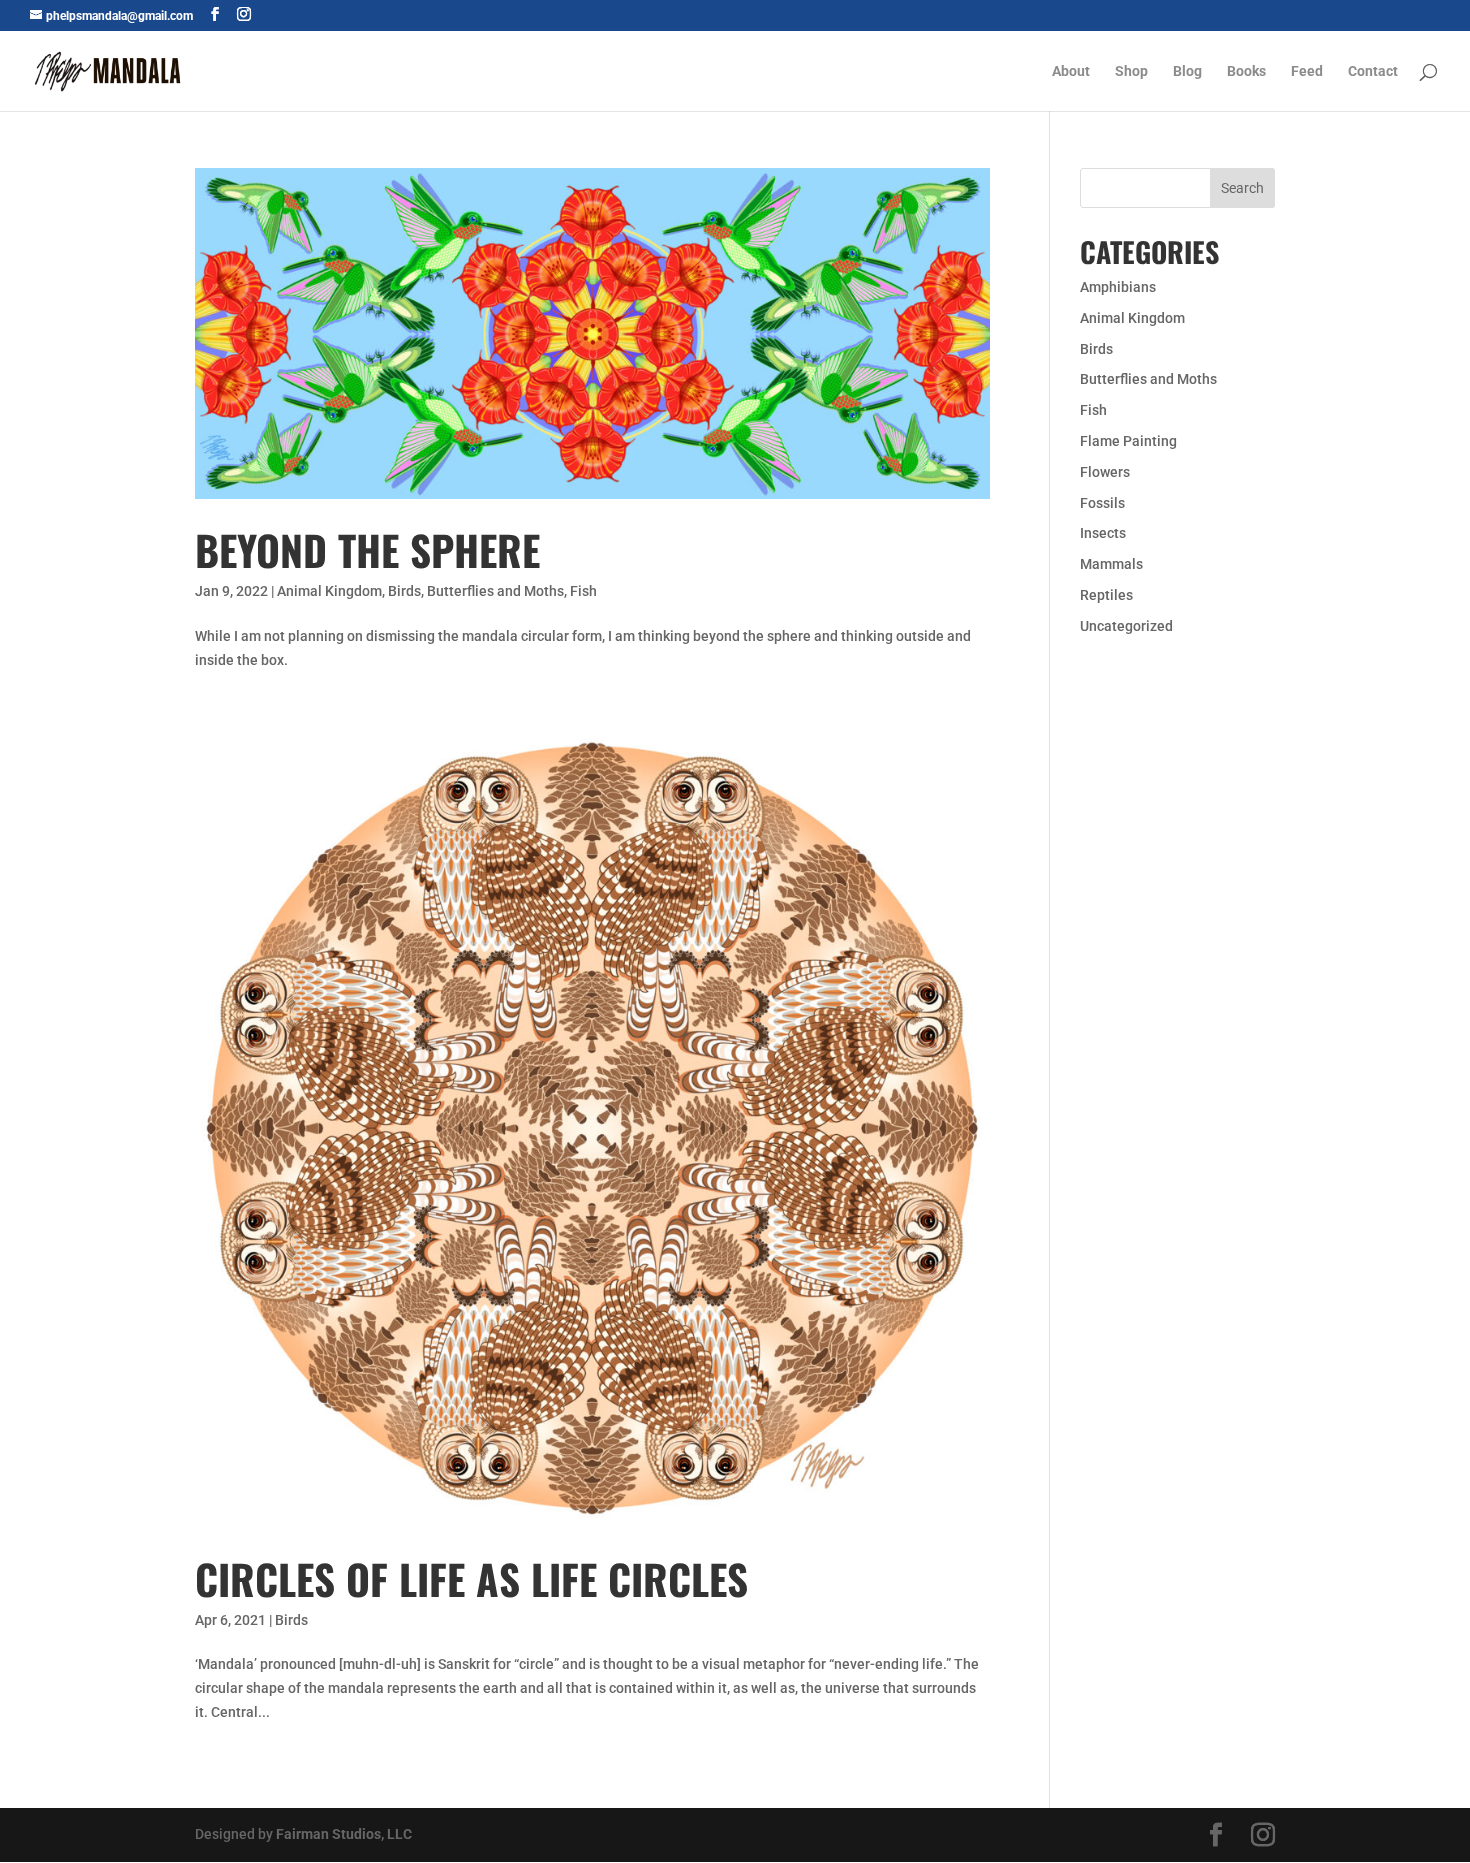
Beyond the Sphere (367, 549)
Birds (404, 591)
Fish (583, 591)
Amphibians (1118, 287)
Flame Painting (1128, 441)
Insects (1103, 533)
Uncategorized (1126, 626)
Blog (1187, 71)
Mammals (1111, 564)
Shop (1131, 71)
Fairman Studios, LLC (344, 1834)
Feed (1307, 71)
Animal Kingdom (329, 591)
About (1071, 71)
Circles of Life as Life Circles (471, 1578)
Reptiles (1106, 595)
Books (1246, 71)
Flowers (1105, 472)
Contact (1373, 71)
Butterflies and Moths (495, 591)
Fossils (1102, 503)
